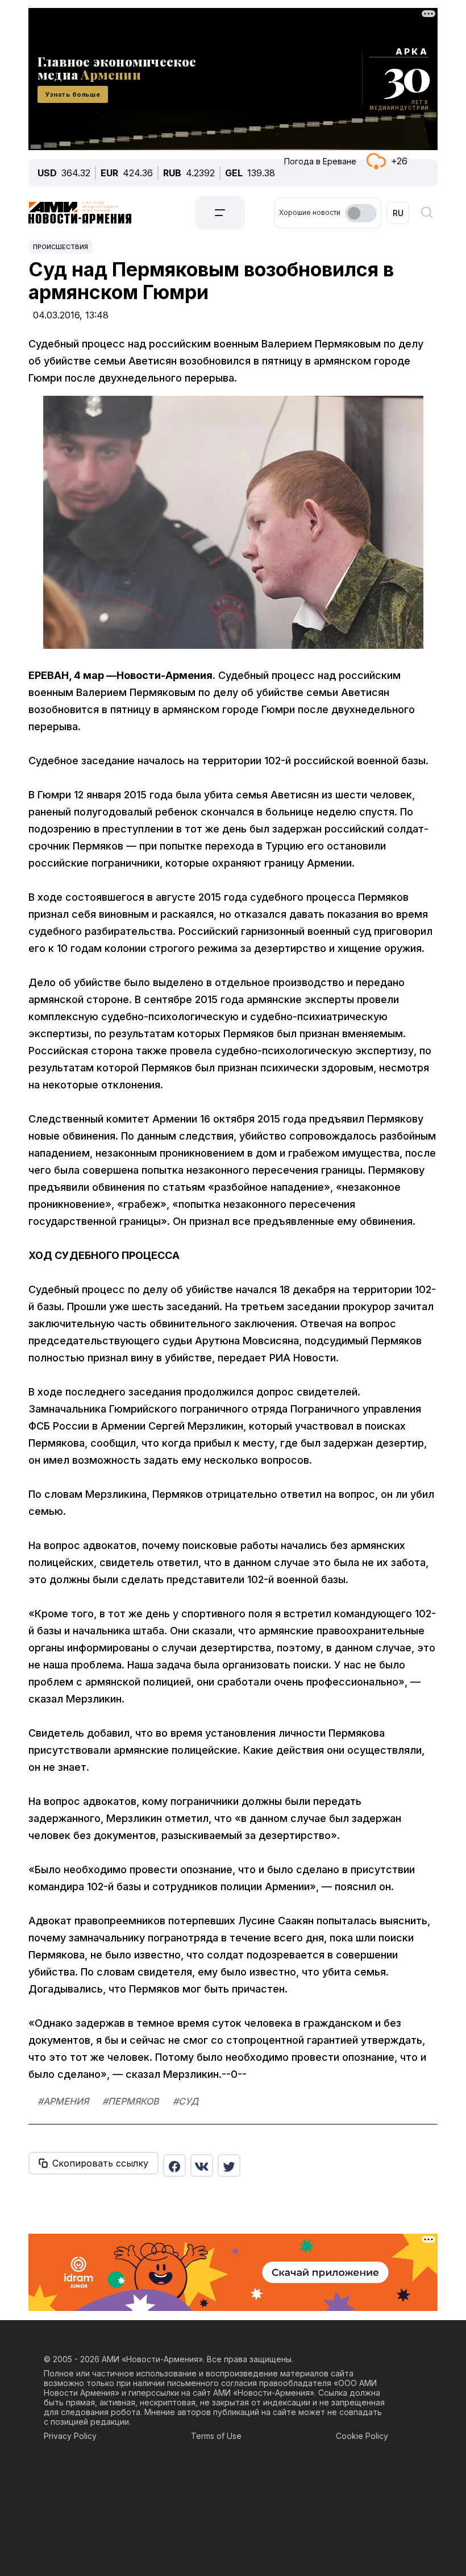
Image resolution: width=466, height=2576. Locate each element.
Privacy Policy (70, 2436)
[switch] (361, 213)
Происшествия (61, 247)
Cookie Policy (362, 2436)
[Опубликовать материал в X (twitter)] (229, 2165)
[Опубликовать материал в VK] (202, 2165)
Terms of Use (216, 2436)
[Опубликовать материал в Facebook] (174, 2165)
